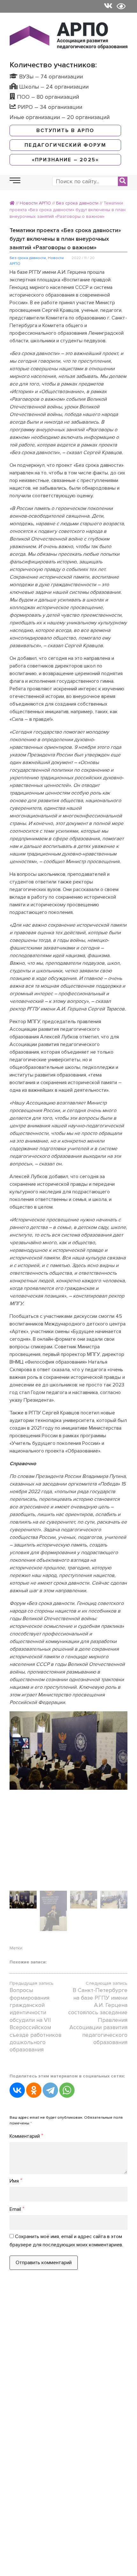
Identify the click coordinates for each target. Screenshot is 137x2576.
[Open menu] (15, 181)
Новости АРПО (35, 203)
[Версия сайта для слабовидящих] (121, 6)
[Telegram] (50, 2090)
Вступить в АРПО (65, 131)
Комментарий (26, 2136)
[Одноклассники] (34, 2090)
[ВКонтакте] (17, 2090)
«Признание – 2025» (65, 160)
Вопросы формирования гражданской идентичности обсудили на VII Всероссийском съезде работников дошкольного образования (36, 2020)
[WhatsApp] (67, 2090)
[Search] (123, 181)
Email (17, 2209)
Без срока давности (77, 203)
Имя (16, 2181)
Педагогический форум (65, 145)
